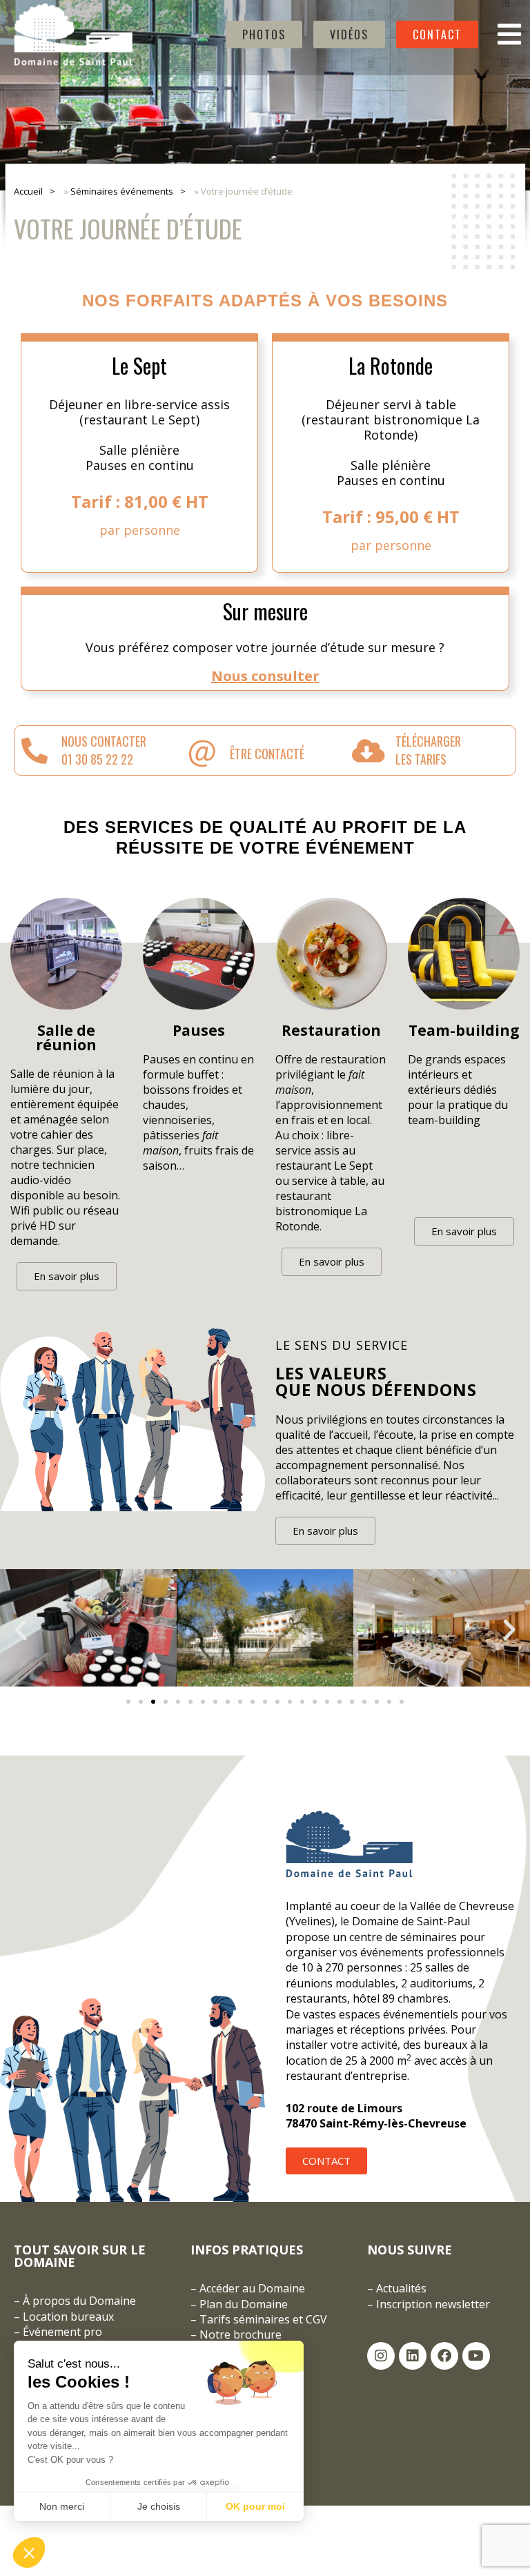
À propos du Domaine (79, 2301)
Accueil (28, 191)
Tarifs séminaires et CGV (262, 2319)
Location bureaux (68, 2317)
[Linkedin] (413, 2356)
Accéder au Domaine (252, 2288)
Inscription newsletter (433, 2304)
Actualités (401, 2288)
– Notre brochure (236, 2334)
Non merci (62, 2506)
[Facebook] (444, 2356)
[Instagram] (381, 2356)
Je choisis (159, 2506)
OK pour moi (255, 2506)
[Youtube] (476, 2356)
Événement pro (62, 2332)
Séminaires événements (122, 191)
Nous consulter (265, 676)
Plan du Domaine (244, 2304)
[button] (21, 1630)
